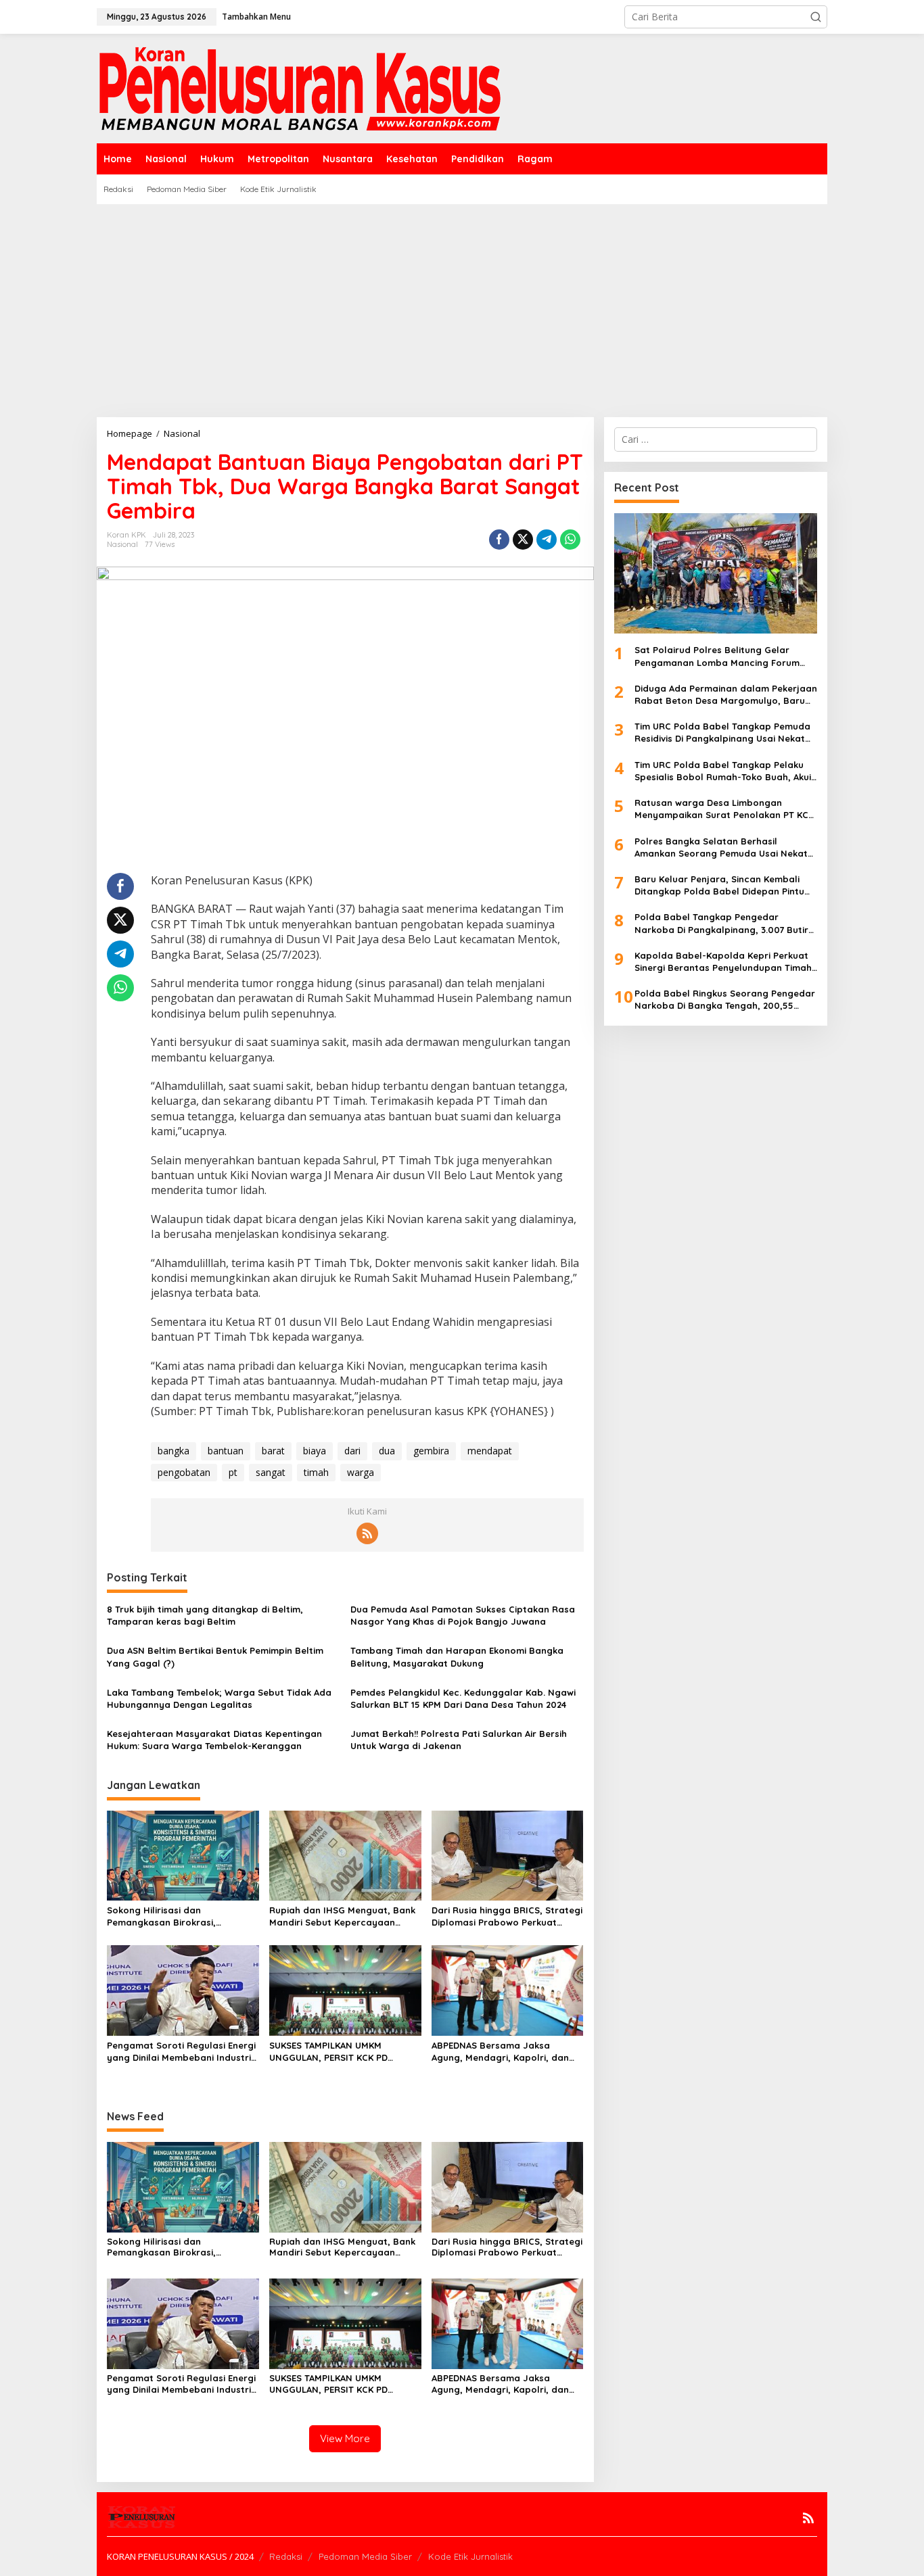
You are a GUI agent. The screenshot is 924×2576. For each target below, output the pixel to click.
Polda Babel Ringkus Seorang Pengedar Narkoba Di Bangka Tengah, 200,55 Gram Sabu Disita (725, 1000)
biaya (315, 1451)
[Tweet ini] (523, 540)
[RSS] (367, 1533)
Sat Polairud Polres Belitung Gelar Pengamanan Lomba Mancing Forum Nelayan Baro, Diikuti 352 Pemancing (717, 656)
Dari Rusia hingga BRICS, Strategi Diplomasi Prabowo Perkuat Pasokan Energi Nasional (507, 1916)
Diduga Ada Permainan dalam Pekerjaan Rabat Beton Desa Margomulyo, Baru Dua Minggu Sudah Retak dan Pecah (726, 695)
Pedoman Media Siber (365, 2556)
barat (273, 1451)
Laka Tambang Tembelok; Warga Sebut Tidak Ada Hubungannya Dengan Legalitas (219, 1698)
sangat (271, 1472)
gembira (431, 1451)
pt (233, 1472)
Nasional (122, 544)
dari (352, 1451)
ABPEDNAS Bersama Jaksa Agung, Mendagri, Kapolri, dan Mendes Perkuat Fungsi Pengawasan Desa (500, 2052)
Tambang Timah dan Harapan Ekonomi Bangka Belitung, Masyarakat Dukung (457, 1656)
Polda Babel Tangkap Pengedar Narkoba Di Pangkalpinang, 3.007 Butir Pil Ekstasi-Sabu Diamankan (721, 923)
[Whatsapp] (570, 540)
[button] (816, 17)
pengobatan (184, 1472)
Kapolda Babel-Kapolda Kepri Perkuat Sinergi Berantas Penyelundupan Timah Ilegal (723, 962)
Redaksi (286, 2556)
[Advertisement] (462, 306)
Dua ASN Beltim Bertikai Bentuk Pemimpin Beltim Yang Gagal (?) (215, 1656)
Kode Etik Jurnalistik (470, 2556)
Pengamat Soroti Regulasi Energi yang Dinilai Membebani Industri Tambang (181, 2052)
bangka (174, 1451)
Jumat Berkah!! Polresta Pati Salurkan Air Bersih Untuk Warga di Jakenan (459, 1740)
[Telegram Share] (547, 540)
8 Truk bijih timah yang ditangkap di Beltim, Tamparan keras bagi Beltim (205, 1615)
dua (387, 1451)
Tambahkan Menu (256, 17)
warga (361, 1472)
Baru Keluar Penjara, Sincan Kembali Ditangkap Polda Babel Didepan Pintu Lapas (719, 885)
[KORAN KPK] (300, 88)
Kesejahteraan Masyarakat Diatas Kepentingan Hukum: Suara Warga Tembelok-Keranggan (214, 1740)
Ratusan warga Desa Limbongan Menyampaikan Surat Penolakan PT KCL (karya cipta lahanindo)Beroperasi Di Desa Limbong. (724, 809)
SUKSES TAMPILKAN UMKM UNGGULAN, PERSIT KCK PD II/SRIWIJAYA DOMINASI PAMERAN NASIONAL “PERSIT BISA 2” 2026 (342, 2052)
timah (316, 1472)
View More (345, 2438)
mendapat (490, 1451)
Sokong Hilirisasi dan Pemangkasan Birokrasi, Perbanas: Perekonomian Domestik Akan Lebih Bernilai (171, 1916)
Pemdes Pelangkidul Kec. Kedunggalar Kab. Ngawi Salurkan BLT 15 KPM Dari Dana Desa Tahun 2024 (463, 1698)
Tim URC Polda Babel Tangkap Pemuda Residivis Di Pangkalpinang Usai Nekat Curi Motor (722, 733)
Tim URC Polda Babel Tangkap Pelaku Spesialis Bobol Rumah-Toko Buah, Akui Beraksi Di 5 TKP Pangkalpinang (723, 771)
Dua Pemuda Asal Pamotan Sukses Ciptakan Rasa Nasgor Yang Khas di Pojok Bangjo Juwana (463, 1615)
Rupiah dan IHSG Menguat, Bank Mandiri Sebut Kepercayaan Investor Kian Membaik (342, 1916)
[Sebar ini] (499, 540)
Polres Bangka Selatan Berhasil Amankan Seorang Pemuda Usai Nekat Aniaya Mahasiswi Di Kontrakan (721, 848)
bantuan (226, 1451)
